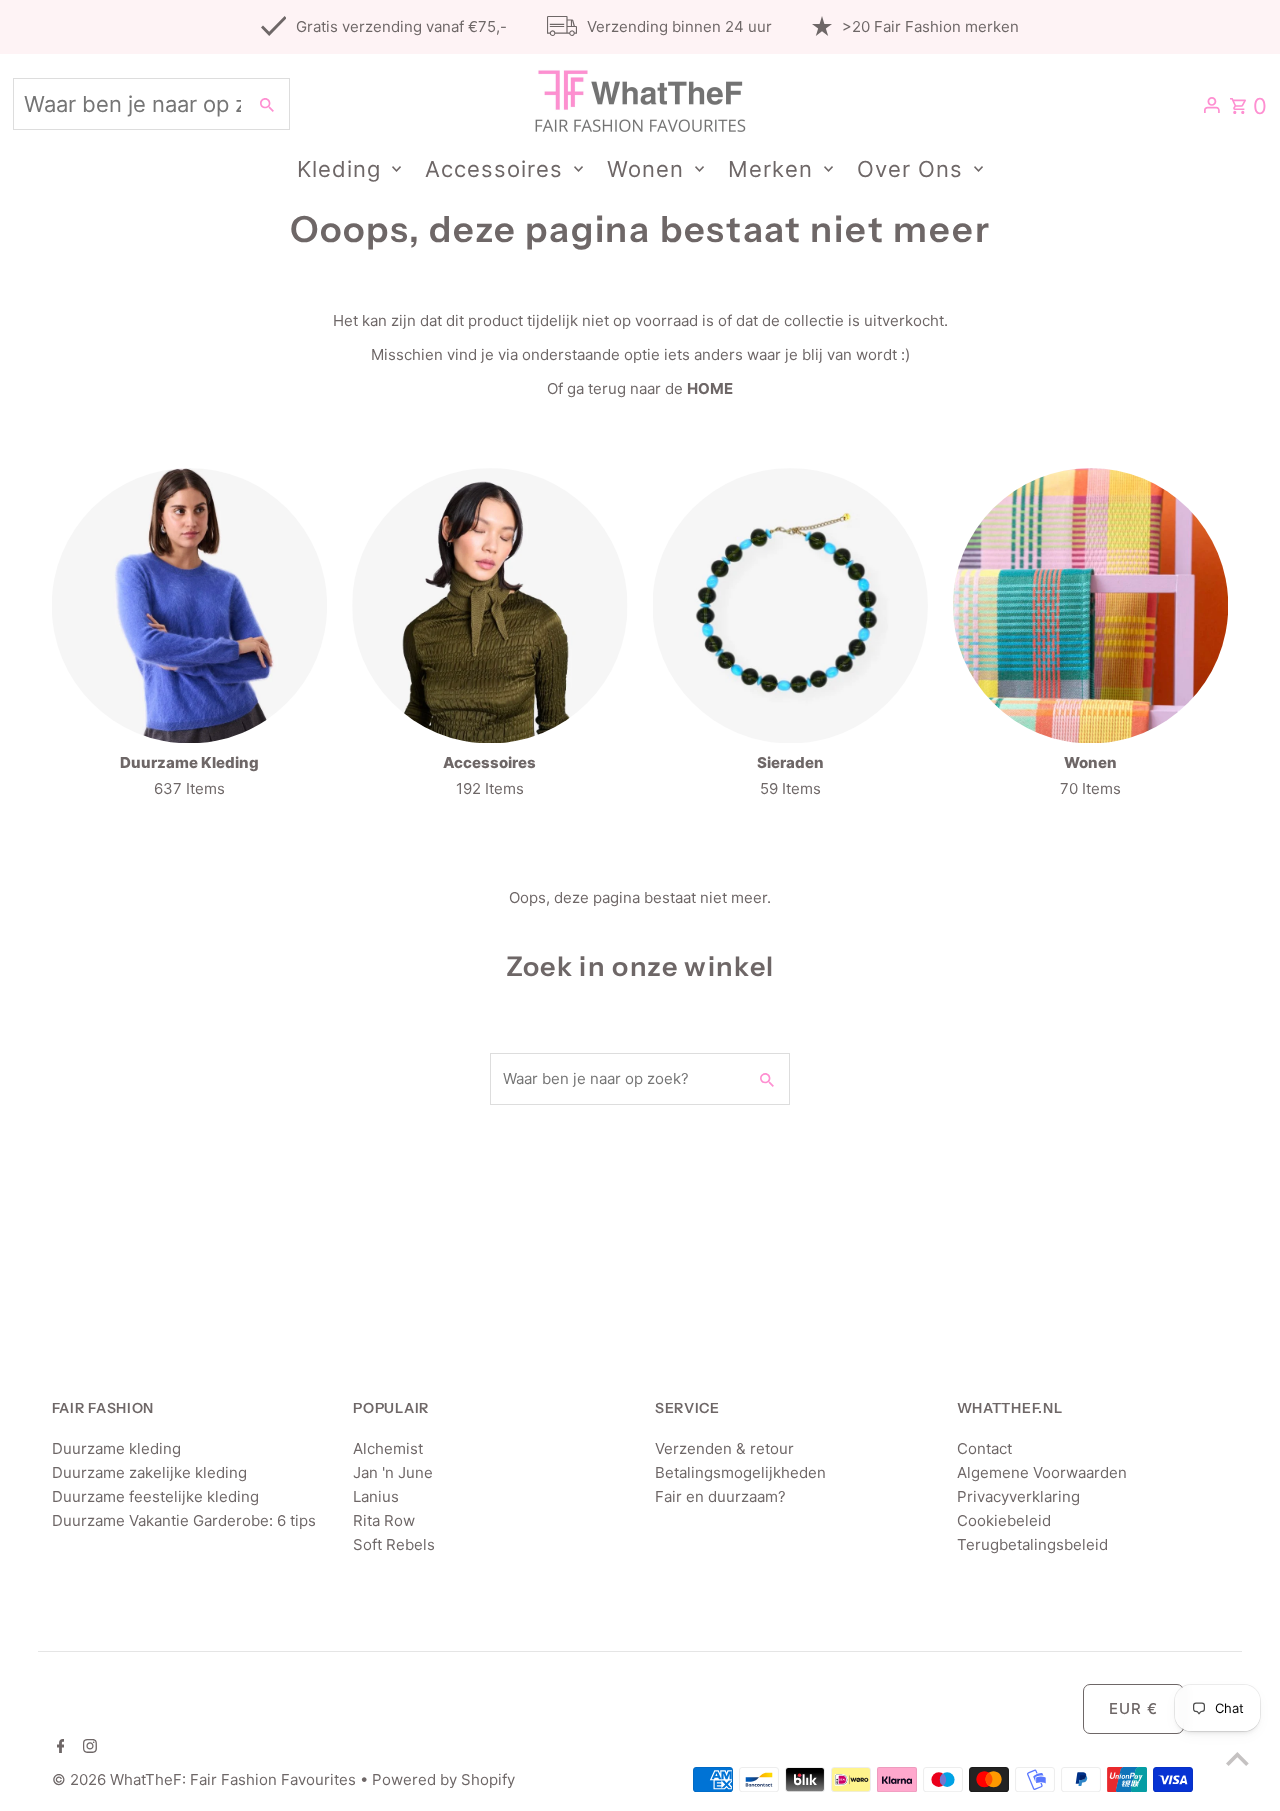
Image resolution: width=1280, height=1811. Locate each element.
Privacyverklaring (1018, 1496)
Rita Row (384, 1520)
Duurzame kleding (116, 1448)
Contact (984, 1448)
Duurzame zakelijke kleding (149, 1472)
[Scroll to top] (1237, 1758)
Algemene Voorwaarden (1042, 1472)
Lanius (376, 1496)
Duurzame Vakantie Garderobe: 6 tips (184, 1520)
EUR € (1133, 1708)
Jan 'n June (393, 1472)
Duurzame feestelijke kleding (155, 1496)
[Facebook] (58, 1748)
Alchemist (388, 1448)
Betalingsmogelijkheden (740, 1472)
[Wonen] (1090, 605)
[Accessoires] (489, 605)
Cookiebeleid (1004, 1520)
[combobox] (127, 104)
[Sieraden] (790, 605)
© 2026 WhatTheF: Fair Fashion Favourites (206, 1779)
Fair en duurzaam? (720, 1496)
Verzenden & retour (724, 1448)
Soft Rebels (394, 1544)
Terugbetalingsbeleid (1032, 1544)
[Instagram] (87, 1748)
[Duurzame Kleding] (189, 605)
